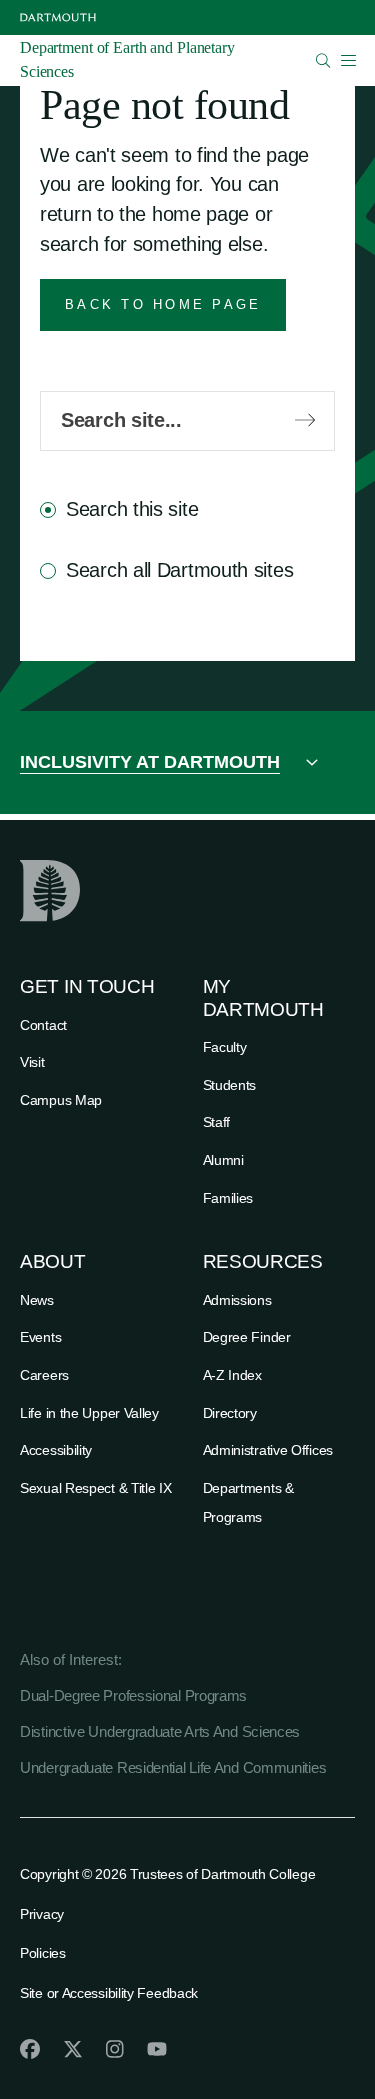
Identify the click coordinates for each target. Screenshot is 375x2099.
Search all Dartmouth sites (179, 570)
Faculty (225, 1047)
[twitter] (73, 2049)
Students (230, 1085)
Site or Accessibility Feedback (109, 1993)
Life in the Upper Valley (89, 1413)
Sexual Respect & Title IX (96, 1488)
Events (40, 1337)
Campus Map (61, 1100)
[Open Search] (323, 60)
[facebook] (30, 2049)
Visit (32, 1062)
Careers (44, 1375)
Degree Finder (247, 1337)
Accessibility (56, 1450)
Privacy (42, 1914)
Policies (43, 1953)
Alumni (223, 1160)
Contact (43, 1025)
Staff (217, 1122)
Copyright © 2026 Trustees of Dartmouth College (167, 1874)
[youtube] (157, 2049)
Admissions (237, 1300)
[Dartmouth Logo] (58, 17)
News (37, 1300)
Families (228, 1198)
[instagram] (115, 2049)
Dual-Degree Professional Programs (133, 1695)
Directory (230, 1413)
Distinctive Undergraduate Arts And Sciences (160, 1731)
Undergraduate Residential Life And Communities (173, 1767)
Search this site (132, 509)
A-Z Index (232, 1375)
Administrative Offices (268, 1450)
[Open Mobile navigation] (348, 60)
